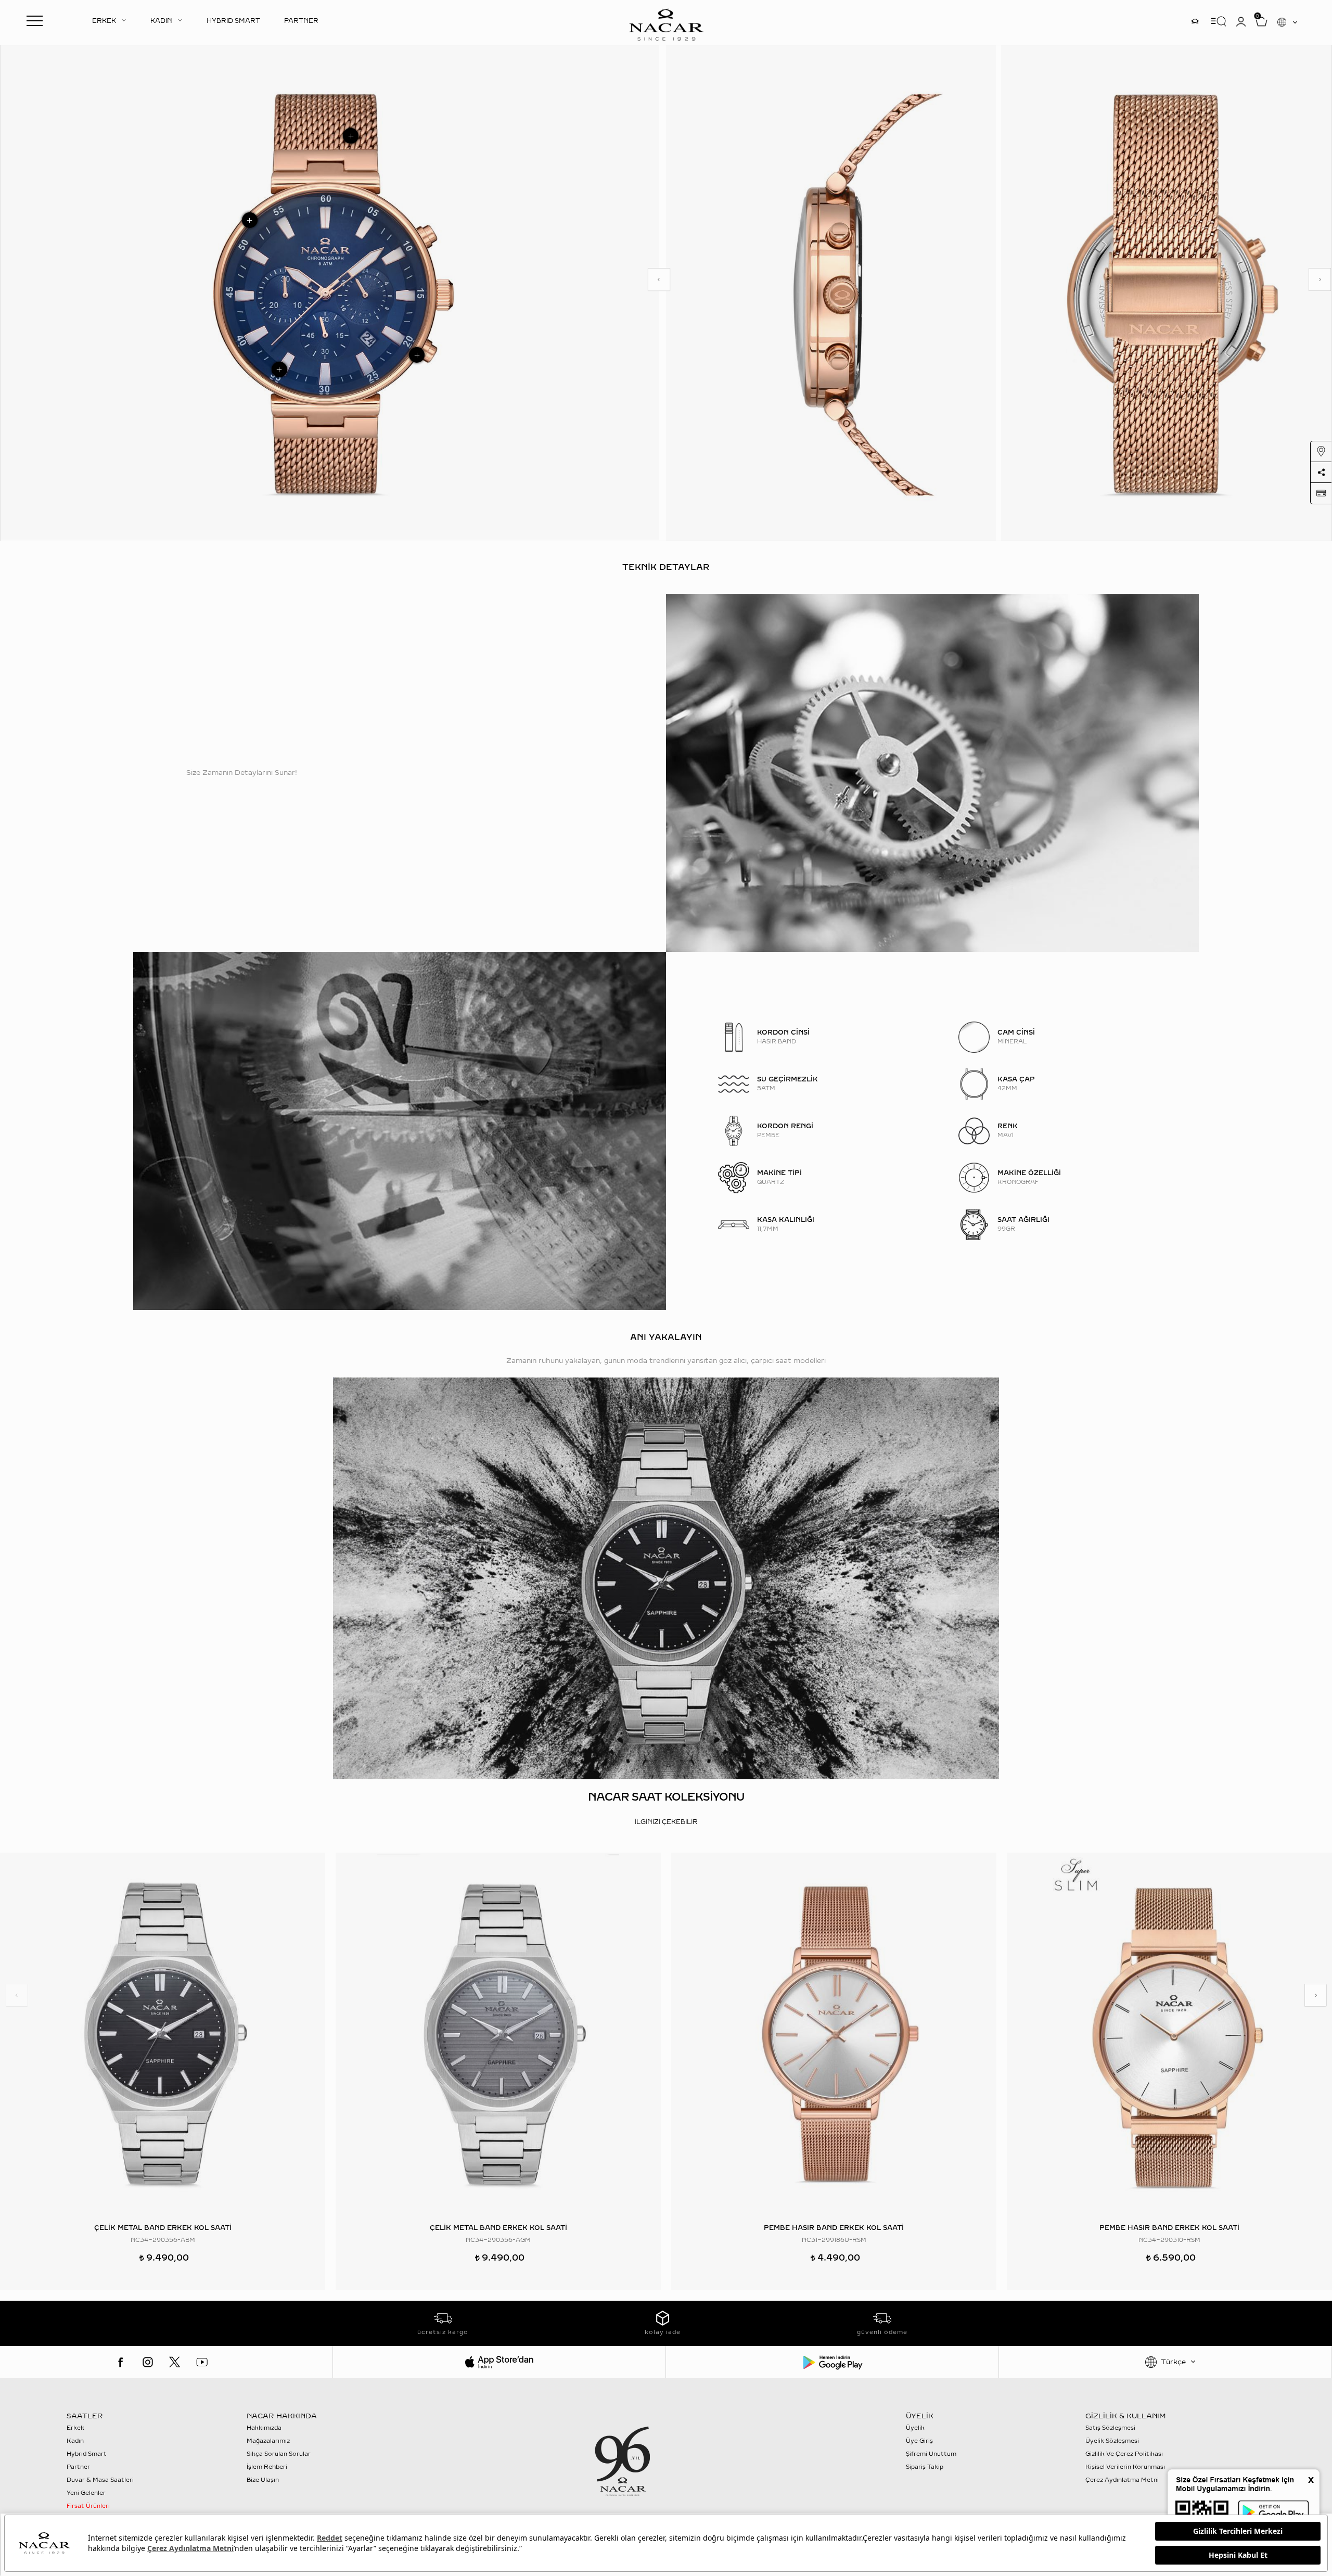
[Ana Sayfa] (666, 23)
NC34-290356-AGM (498, 2240)
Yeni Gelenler (86, 2493)
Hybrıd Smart (87, 2454)
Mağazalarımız (268, 2441)
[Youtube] (202, 2362)
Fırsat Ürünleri (88, 2506)
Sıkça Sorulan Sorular (279, 2454)
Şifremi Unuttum (931, 2454)
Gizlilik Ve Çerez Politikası (1124, 2454)
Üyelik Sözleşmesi (1112, 2441)
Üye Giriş (919, 2441)
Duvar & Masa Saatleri (100, 2480)
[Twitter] (175, 2362)
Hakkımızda (264, 2428)
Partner (78, 2467)
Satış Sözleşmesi (1110, 2428)
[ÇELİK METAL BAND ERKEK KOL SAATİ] (163, 2034)
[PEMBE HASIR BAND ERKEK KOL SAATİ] (834, 2034)
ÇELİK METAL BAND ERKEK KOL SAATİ (163, 2228)
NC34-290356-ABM (163, 2240)
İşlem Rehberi (267, 2467)
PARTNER (301, 21)
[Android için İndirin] (832, 2362)
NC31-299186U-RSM (834, 2240)
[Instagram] (148, 2362)
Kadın (75, 2441)
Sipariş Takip (925, 2467)
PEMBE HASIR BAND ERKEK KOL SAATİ (834, 2228)
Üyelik (915, 2428)
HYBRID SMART (233, 21)
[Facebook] (121, 2362)
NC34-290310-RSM (1169, 2240)
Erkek (75, 2428)
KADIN (161, 21)
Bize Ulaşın (263, 2480)
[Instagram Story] (1195, 21)
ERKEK (104, 21)
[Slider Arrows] (659, 279)
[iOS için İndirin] (499, 2362)
